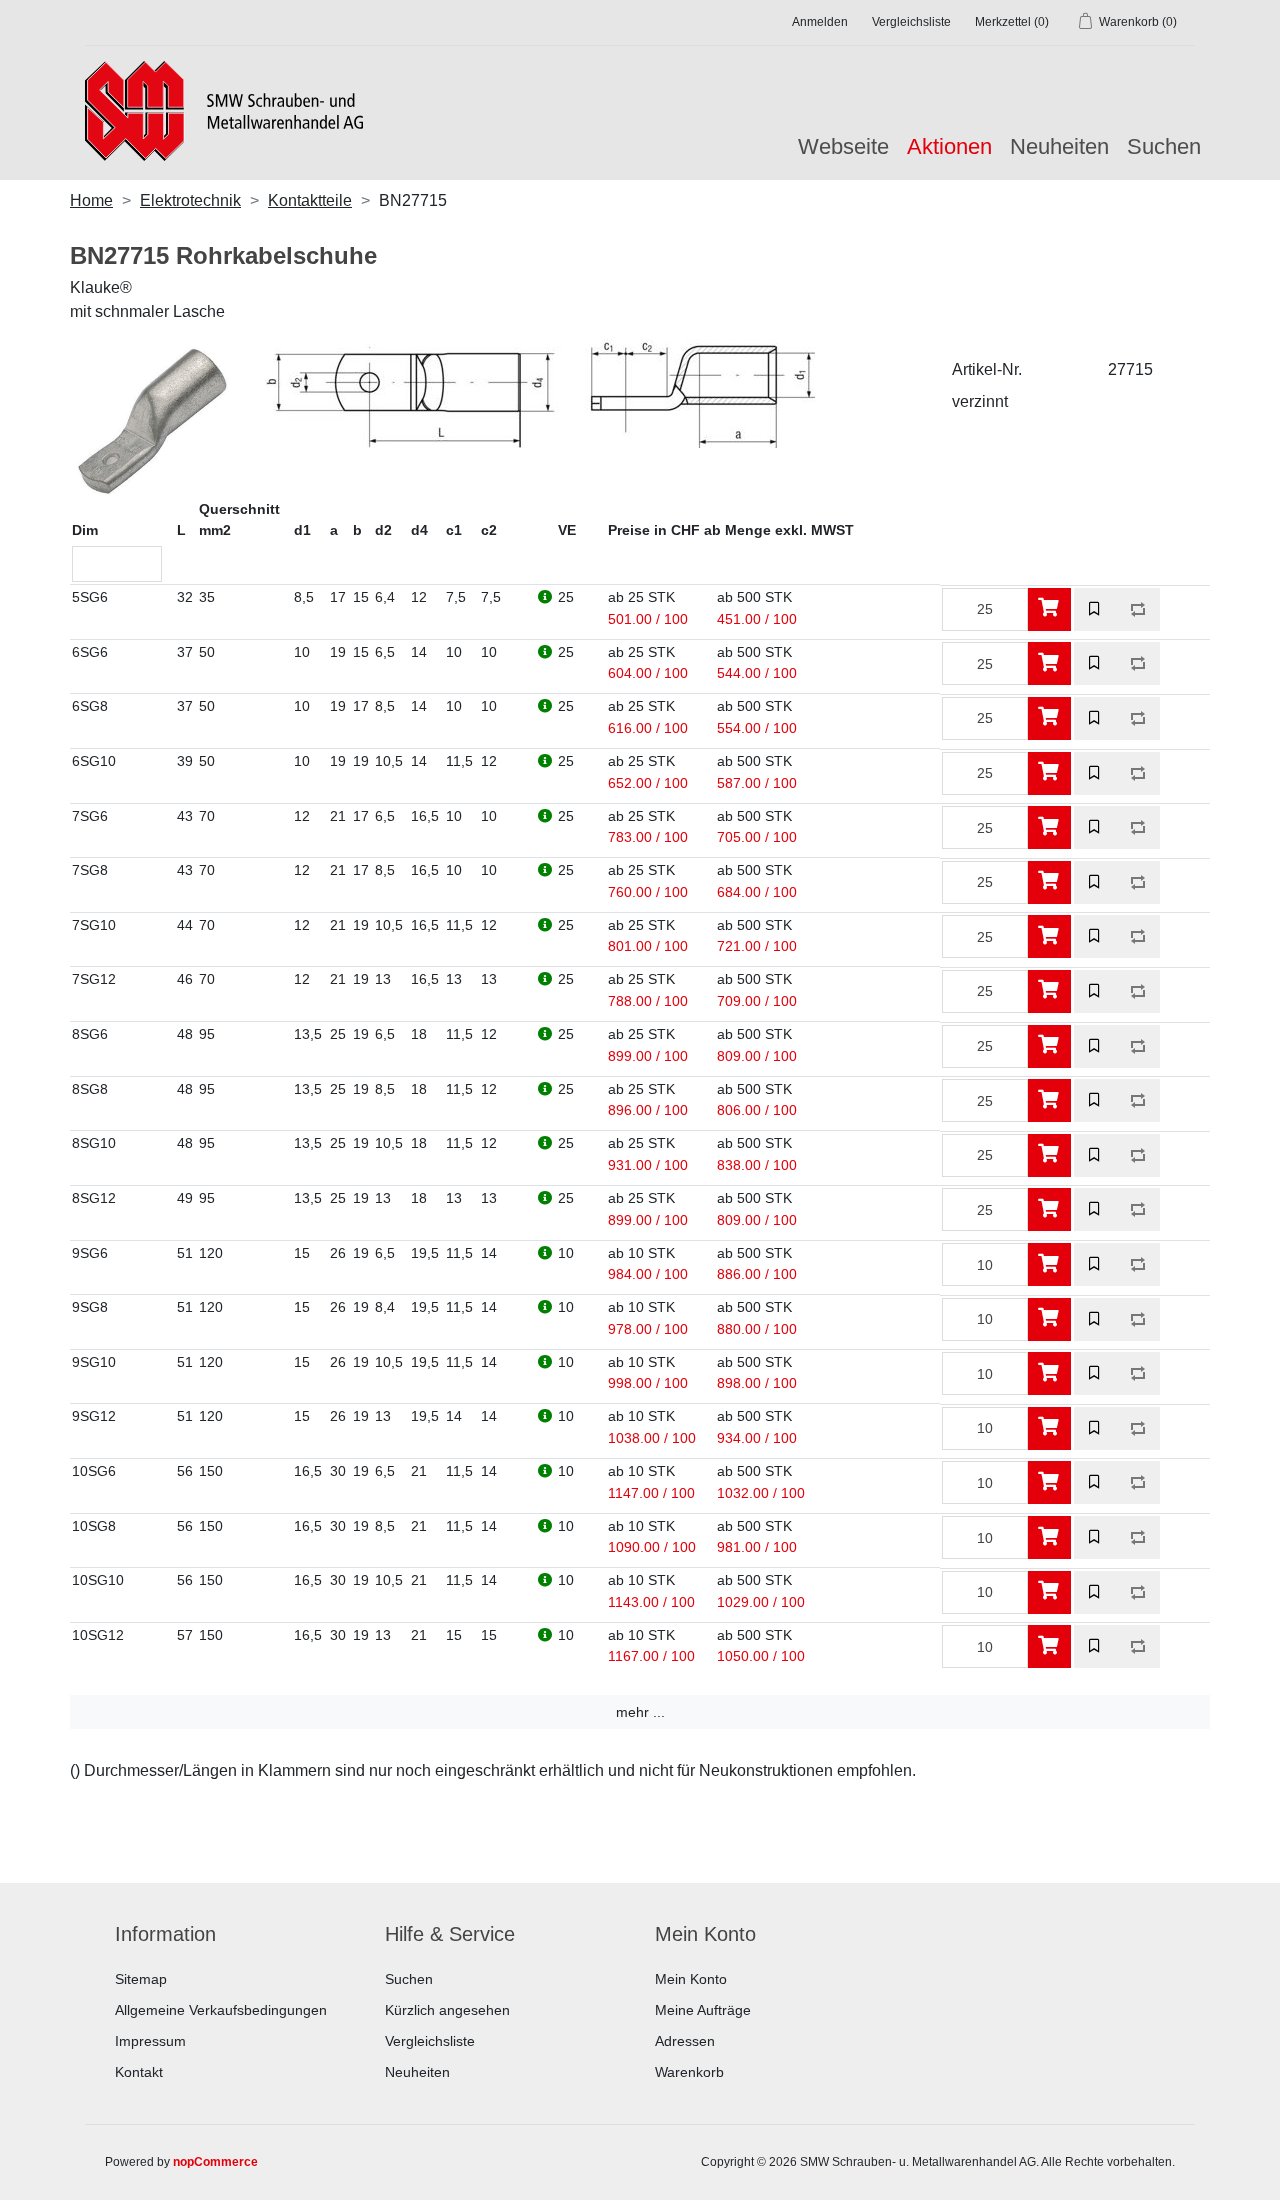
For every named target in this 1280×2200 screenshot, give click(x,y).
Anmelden (820, 22)
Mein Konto (691, 1979)
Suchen (1164, 146)
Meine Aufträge (703, 2010)
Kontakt (139, 2072)
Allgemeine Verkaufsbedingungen (221, 2010)
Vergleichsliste (430, 2041)
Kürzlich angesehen (447, 2010)
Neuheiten (1059, 146)
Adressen (685, 2041)
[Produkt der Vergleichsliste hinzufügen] (1138, 609)
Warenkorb (689, 2072)
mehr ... (640, 1712)
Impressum (150, 2041)
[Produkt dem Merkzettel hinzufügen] (1095, 609)
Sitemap (141, 1979)
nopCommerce (215, 2162)
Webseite (843, 146)
